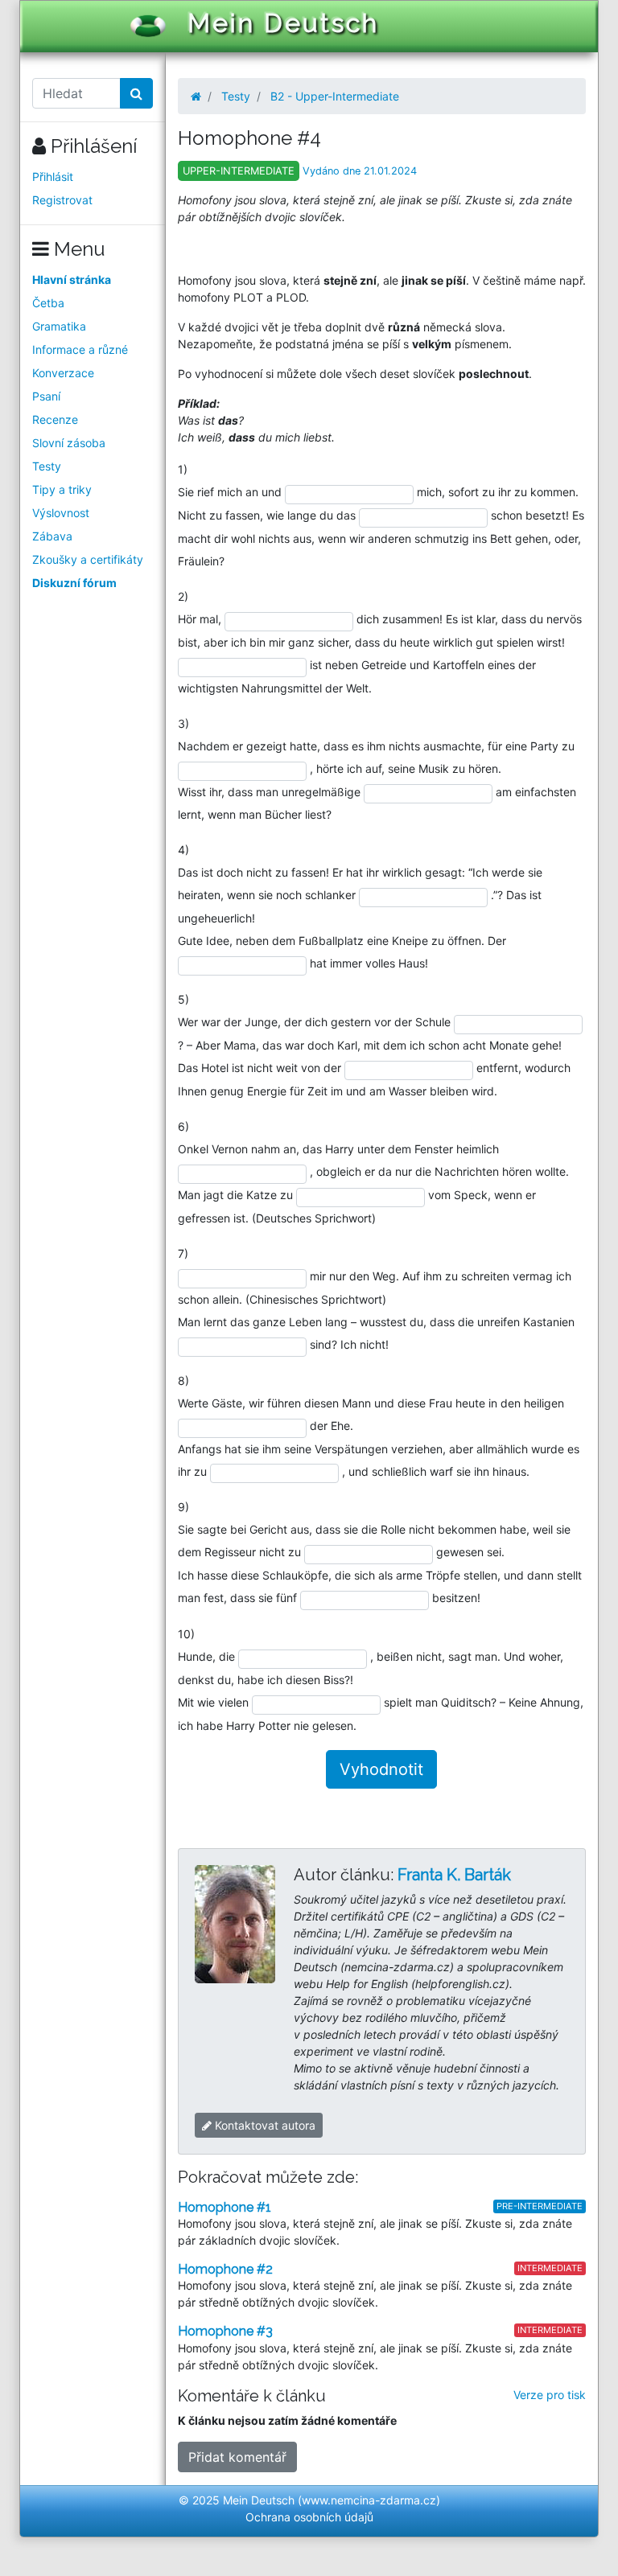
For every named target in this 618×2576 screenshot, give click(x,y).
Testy (47, 466)
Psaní (46, 396)
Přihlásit (53, 177)
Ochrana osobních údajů (309, 2517)
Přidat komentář (237, 2457)
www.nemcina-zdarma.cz (369, 2500)
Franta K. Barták (454, 1875)
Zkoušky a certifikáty (88, 559)
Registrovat (62, 200)
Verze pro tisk (550, 2395)
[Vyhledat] (136, 93)
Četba (48, 303)
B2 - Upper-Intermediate (335, 96)
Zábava (52, 536)
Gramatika (59, 326)
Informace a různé (80, 349)
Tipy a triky (62, 489)
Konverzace (63, 373)
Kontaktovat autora (264, 2125)
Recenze (55, 419)
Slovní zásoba (69, 443)
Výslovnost (61, 513)
